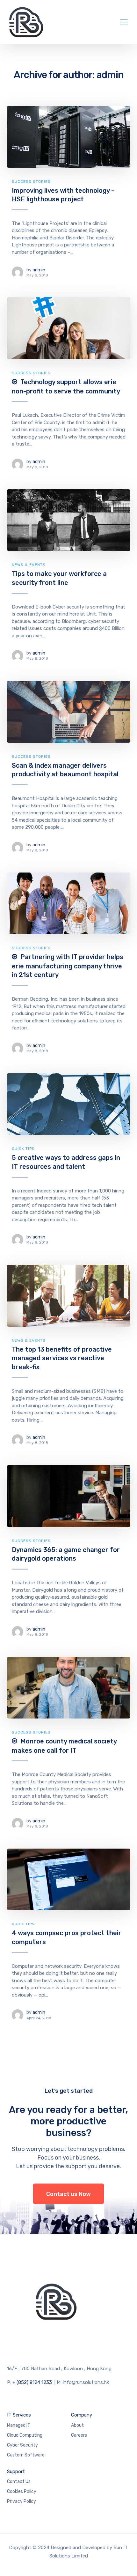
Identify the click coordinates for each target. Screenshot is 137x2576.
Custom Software (26, 2455)
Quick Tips (23, 1149)
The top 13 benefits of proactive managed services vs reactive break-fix (62, 1358)
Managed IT (19, 2425)
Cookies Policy (22, 2491)
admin (39, 270)
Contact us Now (68, 2194)
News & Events (29, 565)
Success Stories (31, 182)
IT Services (19, 2415)
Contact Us (19, 2482)
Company (82, 2415)
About (77, 2425)
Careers (79, 2435)
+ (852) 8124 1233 (32, 2382)
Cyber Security (22, 2445)
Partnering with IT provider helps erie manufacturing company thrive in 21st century (68, 966)
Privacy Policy (22, 2501)
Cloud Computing (25, 2435)
